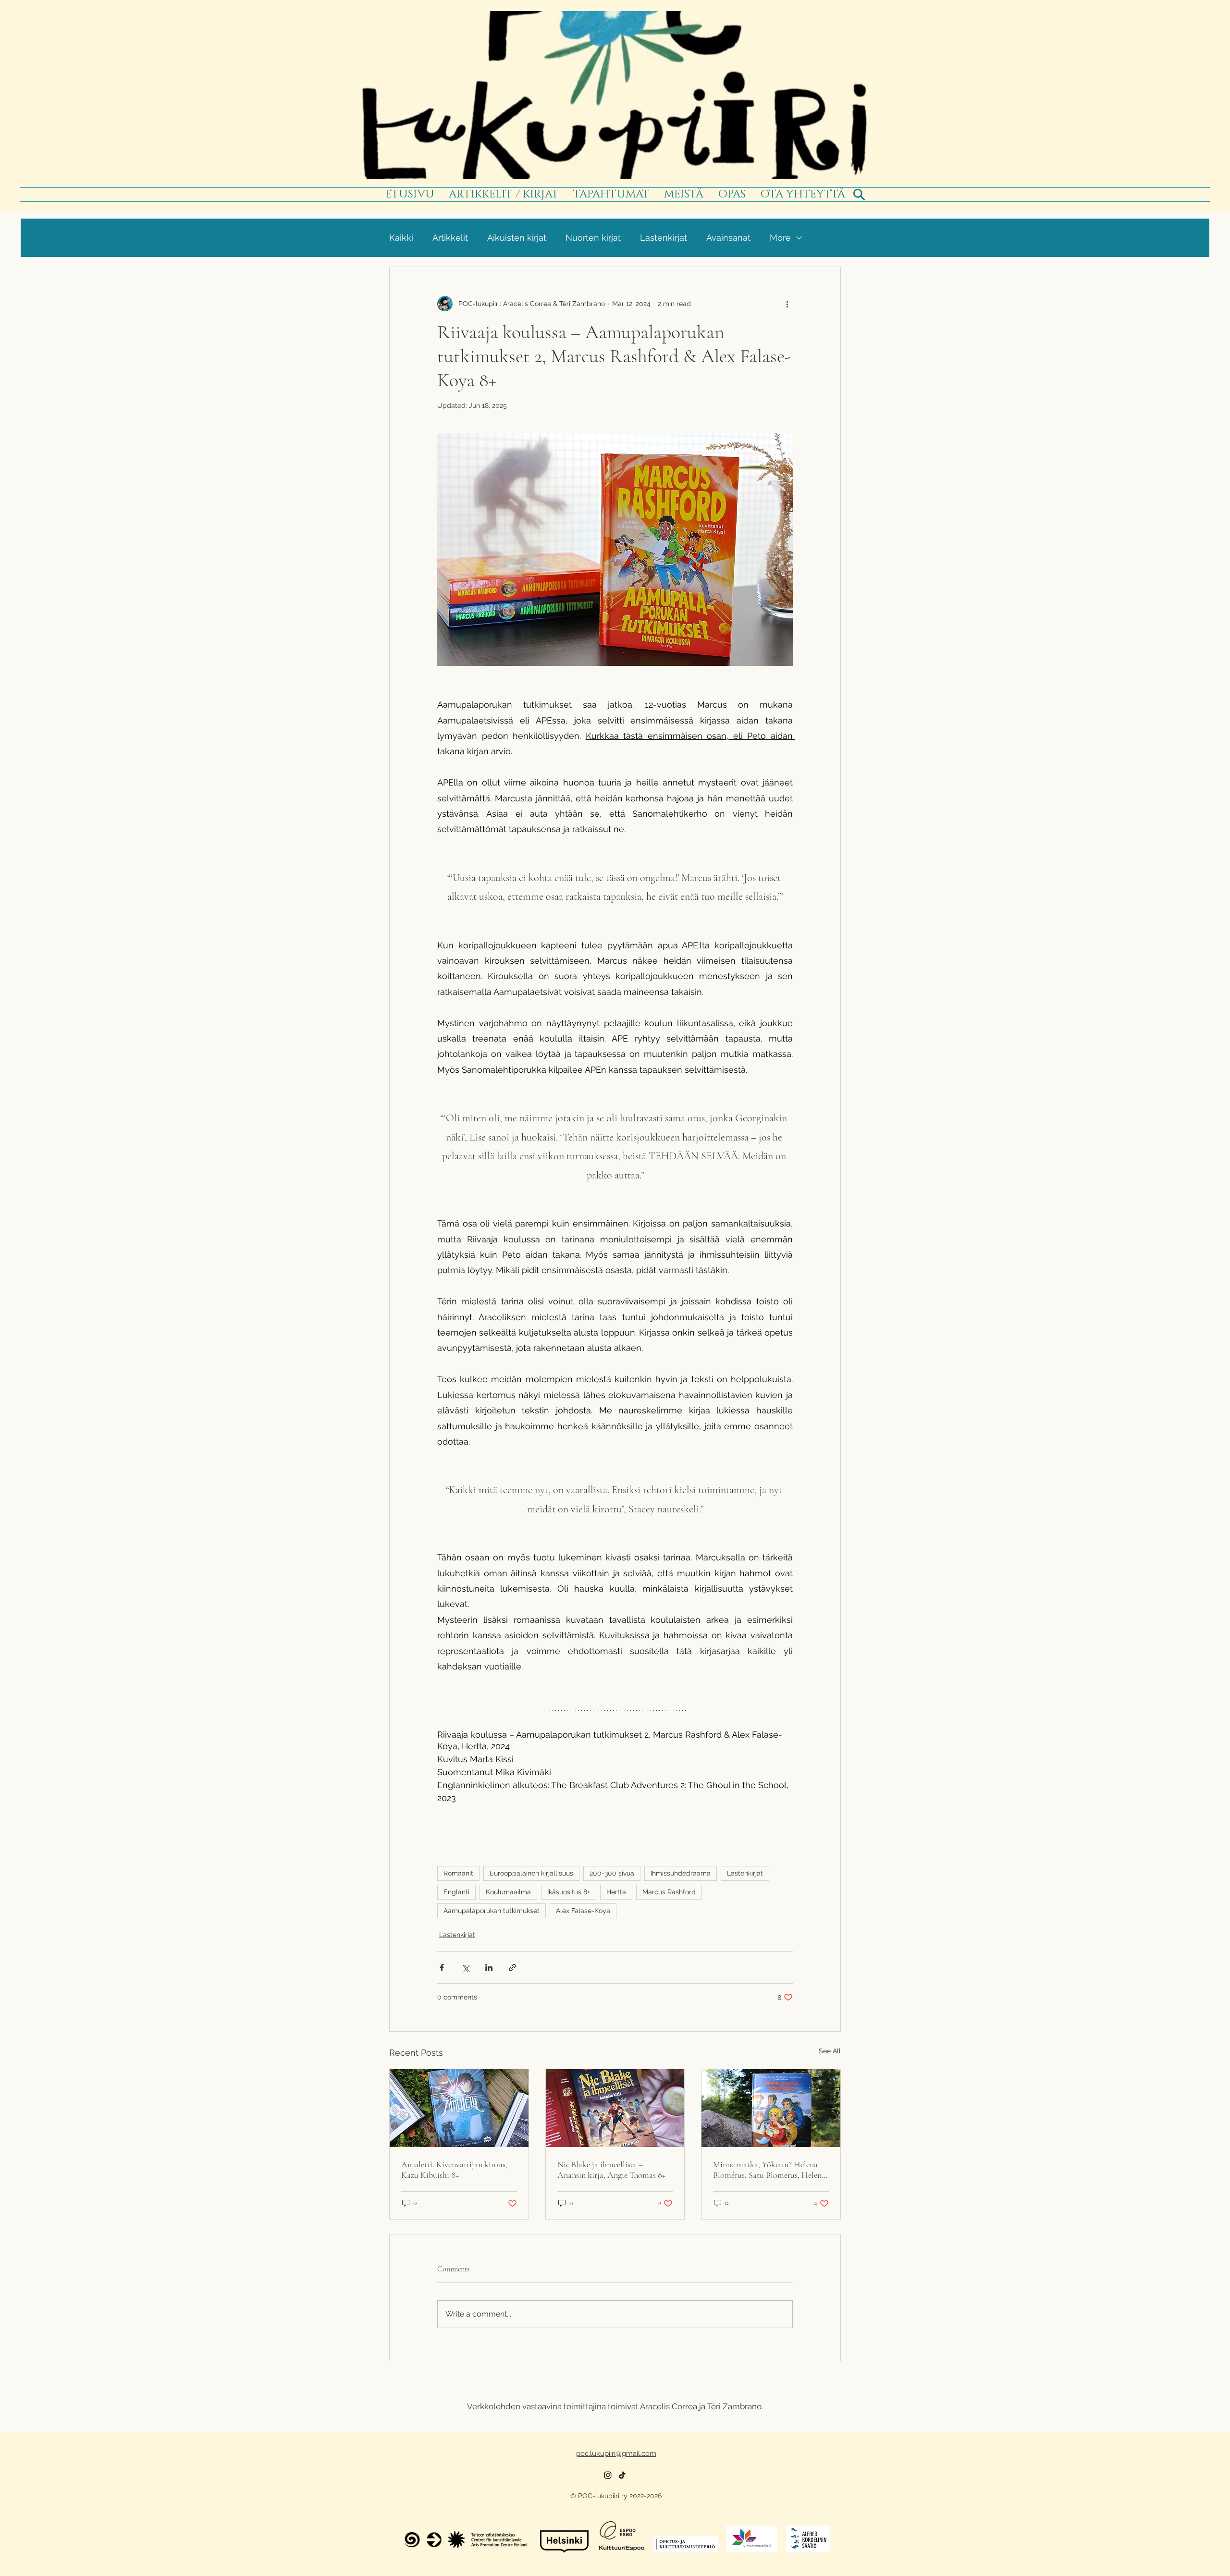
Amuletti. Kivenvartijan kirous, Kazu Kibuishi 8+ (454, 2170)
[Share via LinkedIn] (489, 1968)
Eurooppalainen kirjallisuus (531, 1873)
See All (830, 2051)
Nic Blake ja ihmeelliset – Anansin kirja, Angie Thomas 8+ (611, 2170)
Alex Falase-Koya (583, 1911)
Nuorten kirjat (593, 238)
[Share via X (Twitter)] (465, 1968)
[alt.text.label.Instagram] (608, 2475)
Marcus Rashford (669, 1892)
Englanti (456, 1892)
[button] (611, 195)
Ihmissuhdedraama (681, 1873)
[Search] (859, 195)
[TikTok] (622, 2475)
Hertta (616, 1892)
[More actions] (787, 304)
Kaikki (401, 238)
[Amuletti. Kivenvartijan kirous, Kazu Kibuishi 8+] (459, 2108)
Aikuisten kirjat (517, 238)
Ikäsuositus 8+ (569, 1892)
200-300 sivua (612, 1873)
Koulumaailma (508, 1892)
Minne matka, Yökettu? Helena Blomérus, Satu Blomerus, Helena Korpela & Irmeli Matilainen (769, 2170)
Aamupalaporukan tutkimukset (492, 1911)
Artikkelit (450, 238)
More (780, 238)
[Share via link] (512, 1968)
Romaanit (458, 1873)
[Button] (615, 93)
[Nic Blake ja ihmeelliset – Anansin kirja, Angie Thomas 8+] (615, 2108)
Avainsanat (728, 238)
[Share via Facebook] (442, 1968)
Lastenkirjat (664, 238)
